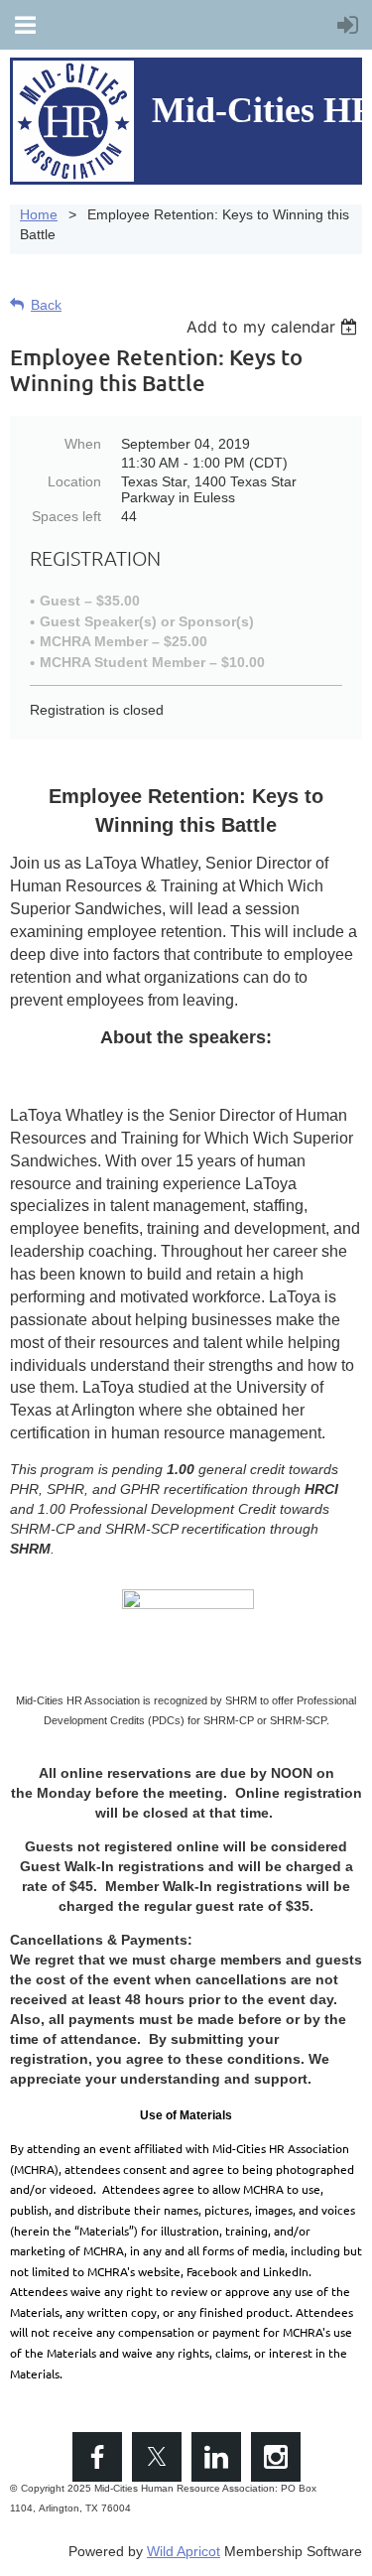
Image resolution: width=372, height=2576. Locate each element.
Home (39, 214)
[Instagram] (276, 2457)
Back (46, 305)
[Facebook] (97, 2457)
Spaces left (66, 516)
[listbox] (274, 327)
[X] (157, 2457)
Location (74, 481)
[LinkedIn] (216, 2457)
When (83, 444)
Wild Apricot (184, 2551)
